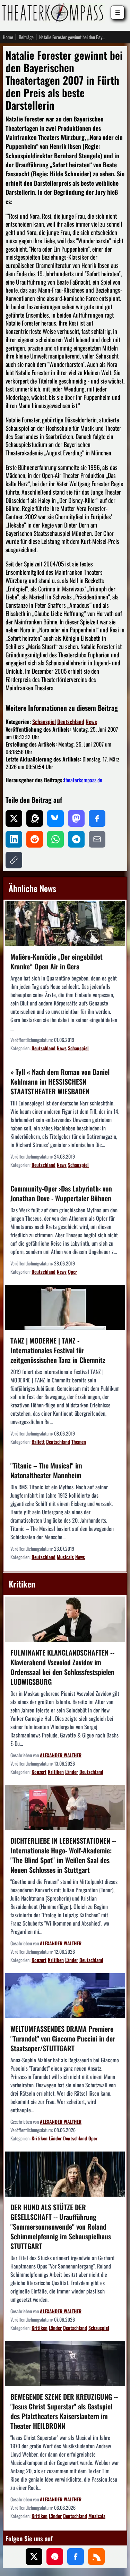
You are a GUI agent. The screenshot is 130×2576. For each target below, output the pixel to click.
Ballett (38, 1442)
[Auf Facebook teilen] (97, 818)
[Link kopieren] (14, 860)
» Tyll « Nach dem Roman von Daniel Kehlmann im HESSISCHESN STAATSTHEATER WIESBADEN (60, 1081)
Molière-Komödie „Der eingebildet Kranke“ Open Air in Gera (57, 961)
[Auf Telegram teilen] (76, 839)
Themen (79, 1442)
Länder (72, 1772)
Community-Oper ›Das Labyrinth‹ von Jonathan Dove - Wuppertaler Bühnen (61, 1193)
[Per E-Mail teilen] (97, 839)
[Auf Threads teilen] (35, 818)
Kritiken (56, 1772)
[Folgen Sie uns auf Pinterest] (55, 2557)
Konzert (39, 1772)
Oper (72, 1272)
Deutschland (71, 722)
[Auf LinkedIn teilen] (14, 839)
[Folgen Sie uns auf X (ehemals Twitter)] (34, 2557)
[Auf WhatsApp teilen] (55, 839)
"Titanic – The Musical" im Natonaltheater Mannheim (46, 1470)
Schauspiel (44, 722)
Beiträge (26, 37)
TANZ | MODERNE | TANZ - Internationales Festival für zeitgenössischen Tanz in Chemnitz (58, 1350)
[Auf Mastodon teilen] (76, 818)
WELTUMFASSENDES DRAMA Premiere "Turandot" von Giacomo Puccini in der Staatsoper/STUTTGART (63, 2038)
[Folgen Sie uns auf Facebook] (76, 2557)
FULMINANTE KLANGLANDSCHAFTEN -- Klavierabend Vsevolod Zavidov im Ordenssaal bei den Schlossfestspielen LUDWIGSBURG (62, 1667)
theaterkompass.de (83, 780)
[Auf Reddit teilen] (35, 839)
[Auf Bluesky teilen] (55, 818)
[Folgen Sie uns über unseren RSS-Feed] (96, 2557)
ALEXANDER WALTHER (61, 1755)
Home (8, 37)
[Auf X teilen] (14, 818)
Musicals (65, 1557)
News (91, 722)
